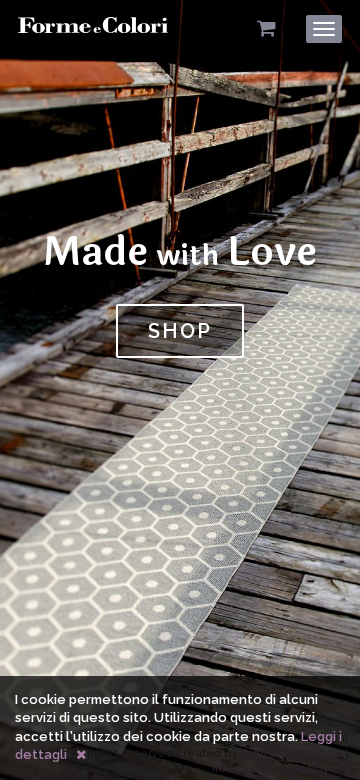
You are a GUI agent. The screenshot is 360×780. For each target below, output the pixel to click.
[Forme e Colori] (93, 32)
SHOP (180, 331)
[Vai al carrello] (266, 28)
